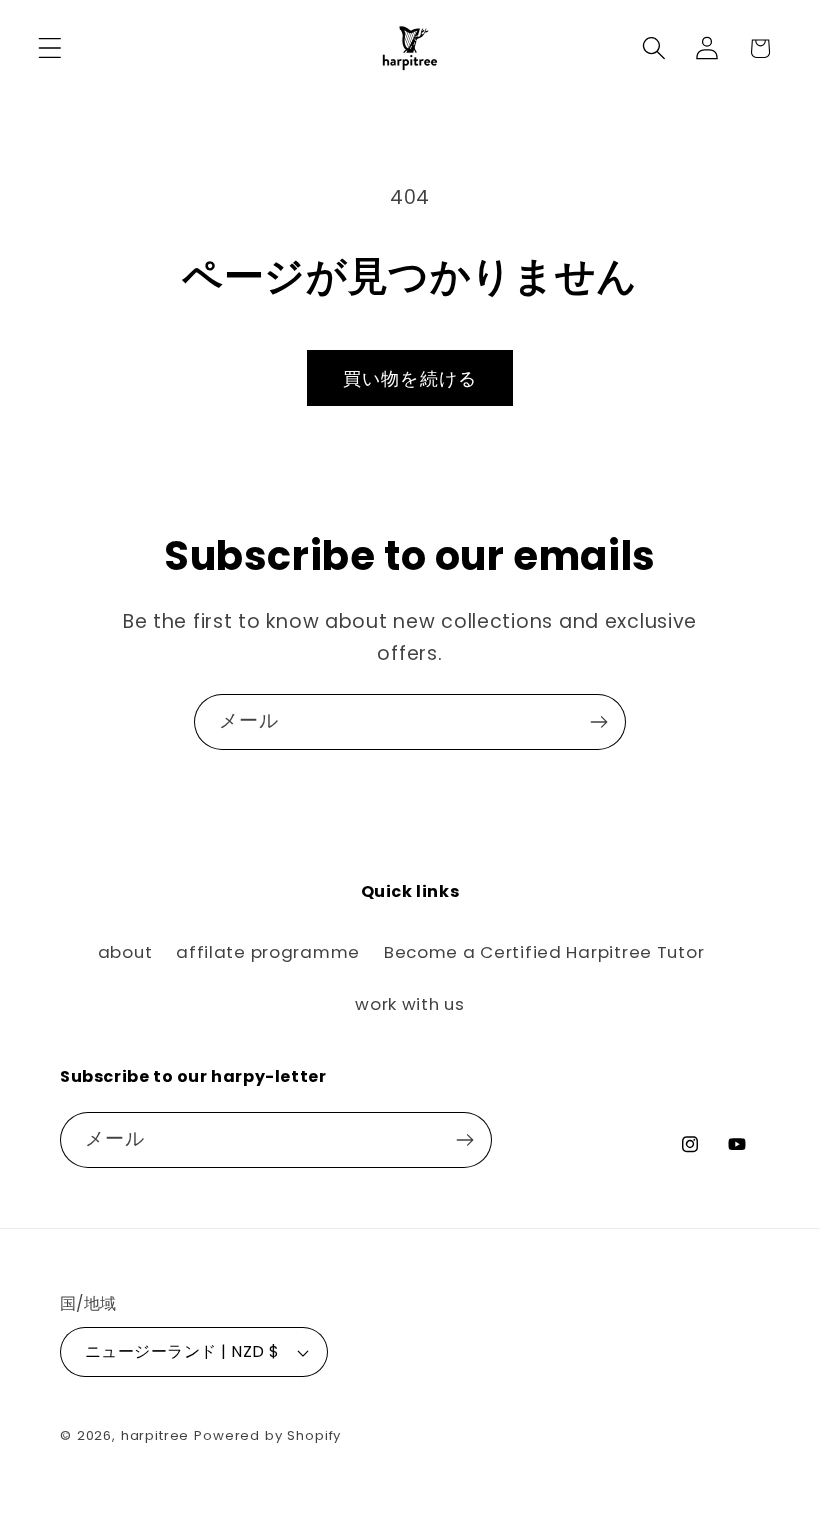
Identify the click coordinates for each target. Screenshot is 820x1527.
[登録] (598, 722)
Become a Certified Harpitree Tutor (544, 952)
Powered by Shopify (267, 1435)
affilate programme (268, 952)
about (125, 952)
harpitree (155, 1435)
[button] (50, 48)
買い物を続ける (410, 378)
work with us (410, 1004)
